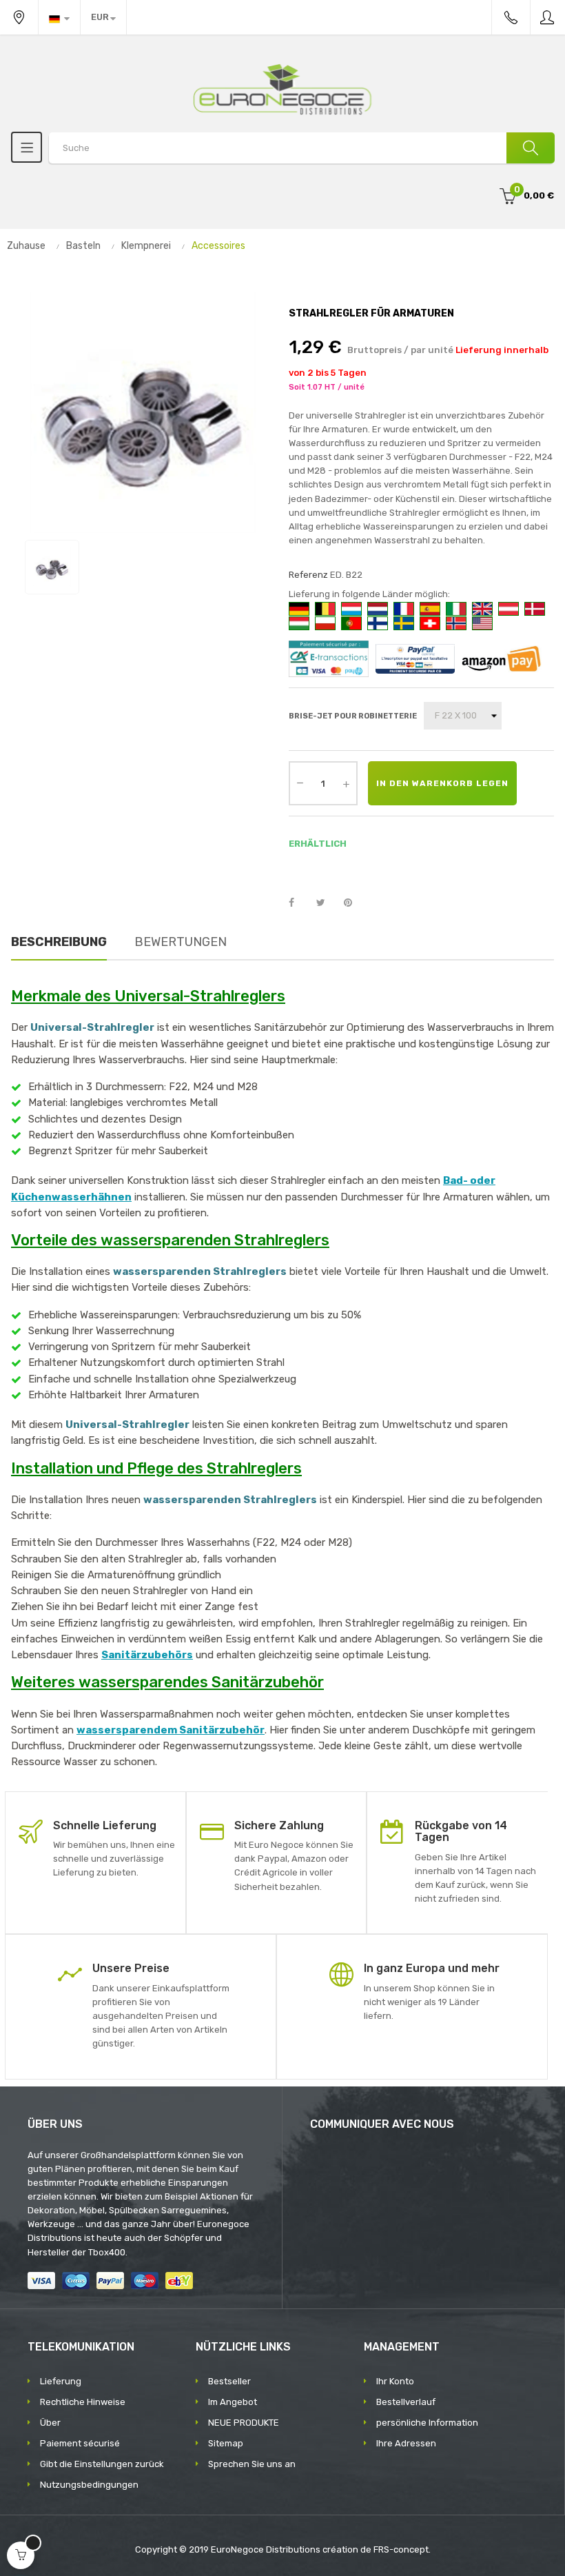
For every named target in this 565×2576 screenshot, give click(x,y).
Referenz (308, 575)
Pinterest (354, 903)
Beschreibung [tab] (59, 942)
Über (50, 2423)
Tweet (327, 903)
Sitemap (226, 2443)
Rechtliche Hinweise (83, 2402)
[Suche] (531, 148)
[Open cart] (21, 2555)
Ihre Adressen (406, 2443)
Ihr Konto (395, 2381)
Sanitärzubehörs (147, 1655)
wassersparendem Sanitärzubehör (171, 1730)
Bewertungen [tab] (181, 942)
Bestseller (229, 2381)
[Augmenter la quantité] (346, 783)
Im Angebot (233, 2402)
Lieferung (61, 2381)
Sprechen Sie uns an (252, 2464)
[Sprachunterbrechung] (59, 17)
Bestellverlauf (406, 2402)
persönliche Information (427, 2423)
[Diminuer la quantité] (300, 782)
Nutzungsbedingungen (89, 2485)
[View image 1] (52, 567)
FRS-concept (401, 2549)
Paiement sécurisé (80, 2443)
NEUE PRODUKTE (244, 2423)
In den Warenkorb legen (442, 783)
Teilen (299, 903)
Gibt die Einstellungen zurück (102, 2464)
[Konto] (548, 17)
